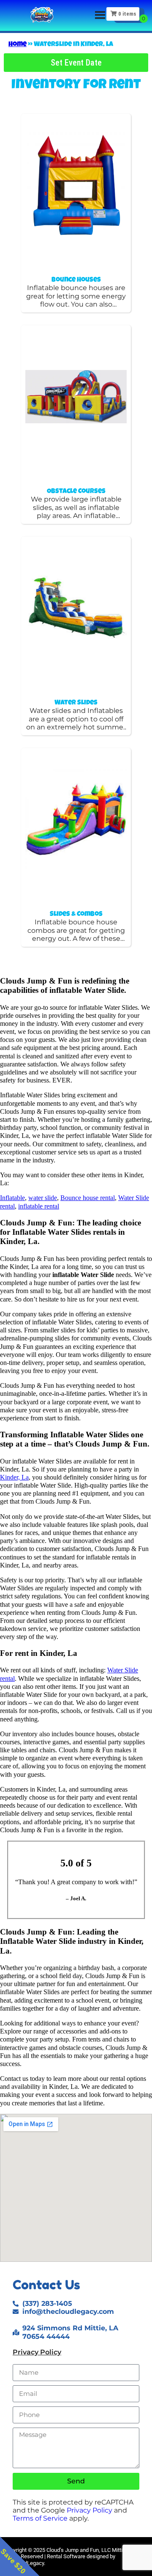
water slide (43, 1198)
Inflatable (12, 1198)
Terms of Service (40, 2518)
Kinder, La (14, 1477)
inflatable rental (39, 1206)
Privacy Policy (37, 2352)
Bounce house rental (88, 1198)
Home (18, 45)
